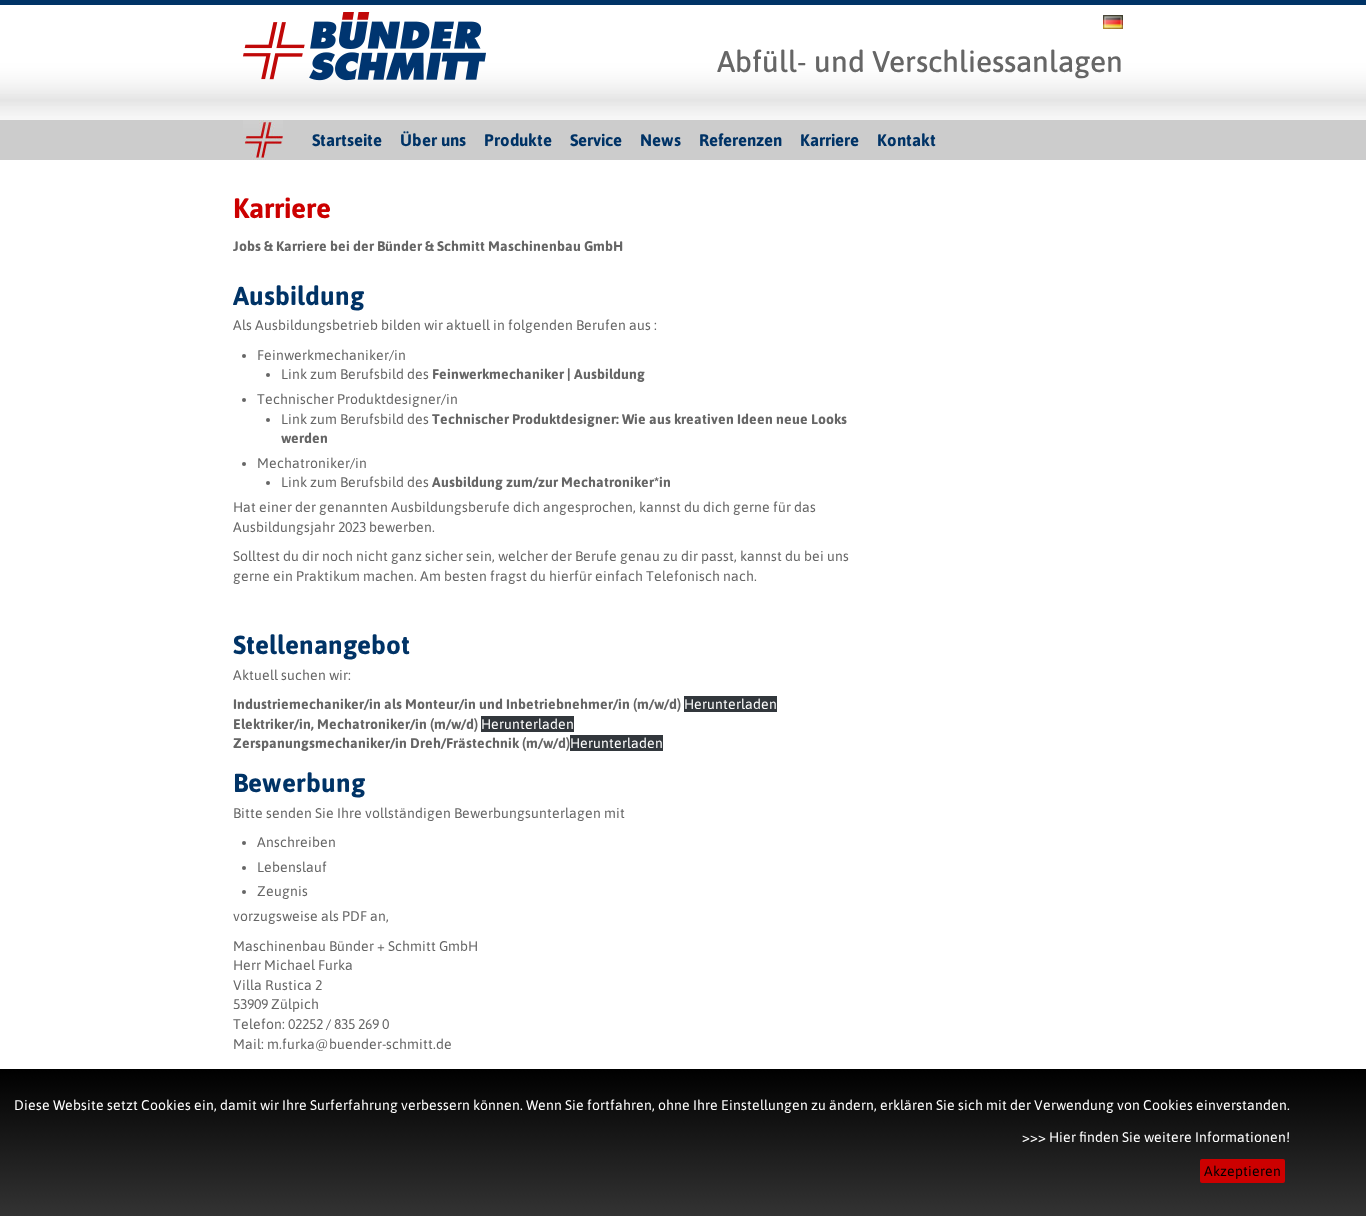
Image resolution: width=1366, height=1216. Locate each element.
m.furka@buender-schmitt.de (359, 1044)
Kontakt (906, 140)
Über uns (433, 140)
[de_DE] (1113, 24)
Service (596, 140)
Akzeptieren (1242, 1171)
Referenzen (740, 140)
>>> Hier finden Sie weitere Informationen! (1156, 1137)
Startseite (347, 140)
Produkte (518, 140)
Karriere (829, 140)
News (660, 140)
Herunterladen (730, 704)
